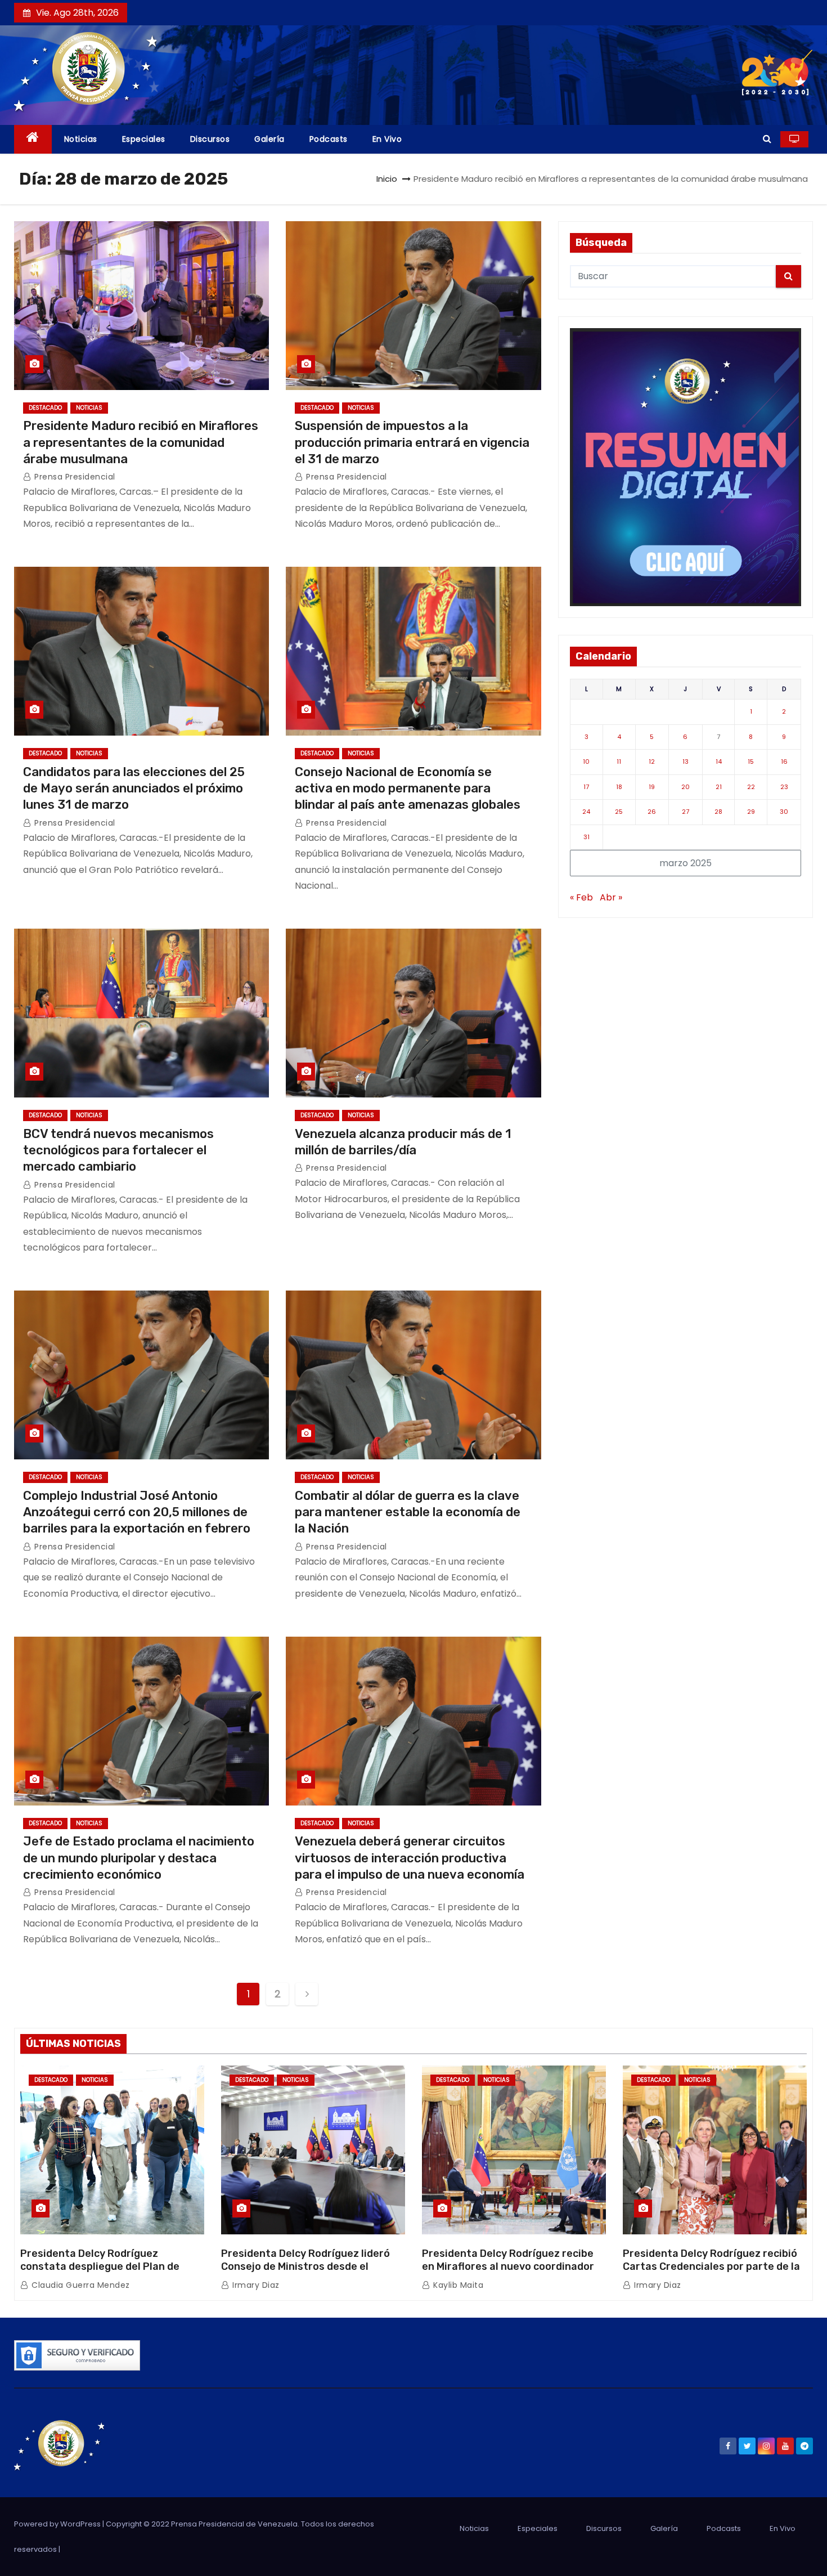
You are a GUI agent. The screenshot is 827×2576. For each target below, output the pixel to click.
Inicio (387, 179)
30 (784, 812)
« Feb (581, 897)
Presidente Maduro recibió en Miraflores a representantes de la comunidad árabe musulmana (141, 442)
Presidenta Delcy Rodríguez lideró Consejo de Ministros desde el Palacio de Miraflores (305, 2267)
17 (586, 787)
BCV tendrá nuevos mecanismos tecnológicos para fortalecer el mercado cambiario (118, 1150)
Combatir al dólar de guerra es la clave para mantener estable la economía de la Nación (408, 1512)
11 (619, 761)
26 (652, 812)
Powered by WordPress (58, 2524)
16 (784, 761)
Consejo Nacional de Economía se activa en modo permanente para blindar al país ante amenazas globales (408, 789)
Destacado (45, 408)
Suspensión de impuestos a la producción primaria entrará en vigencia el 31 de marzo (412, 442)
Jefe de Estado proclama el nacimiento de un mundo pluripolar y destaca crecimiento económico (139, 1858)
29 (751, 812)
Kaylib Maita (457, 2285)
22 (751, 787)
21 (719, 787)
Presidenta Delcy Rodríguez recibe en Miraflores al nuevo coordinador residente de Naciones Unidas (508, 2267)
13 (686, 761)
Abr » (611, 897)
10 (586, 761)
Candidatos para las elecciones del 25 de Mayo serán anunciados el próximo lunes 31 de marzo (134, 789)
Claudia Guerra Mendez (80, 2285)
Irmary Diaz (255, 2285)
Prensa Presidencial (74, 477)
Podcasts (329, 139)
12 (652, 761)
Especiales (144, 139)
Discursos (210, 139)
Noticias (81, 139)
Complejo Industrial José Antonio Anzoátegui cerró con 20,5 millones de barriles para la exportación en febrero (137, 1512)
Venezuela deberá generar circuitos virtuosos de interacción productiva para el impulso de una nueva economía (410, 1858)
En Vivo (387, 139)
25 (619, 812)
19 (652, 787)
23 (784, 787)
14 (719, 761)
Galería (269, 139)
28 (718, 812)
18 (619, 787)
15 (751, 761)
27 (686, 812)
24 (586, 812)
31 (586, 837)
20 (686, 787)
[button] (767, 139)
